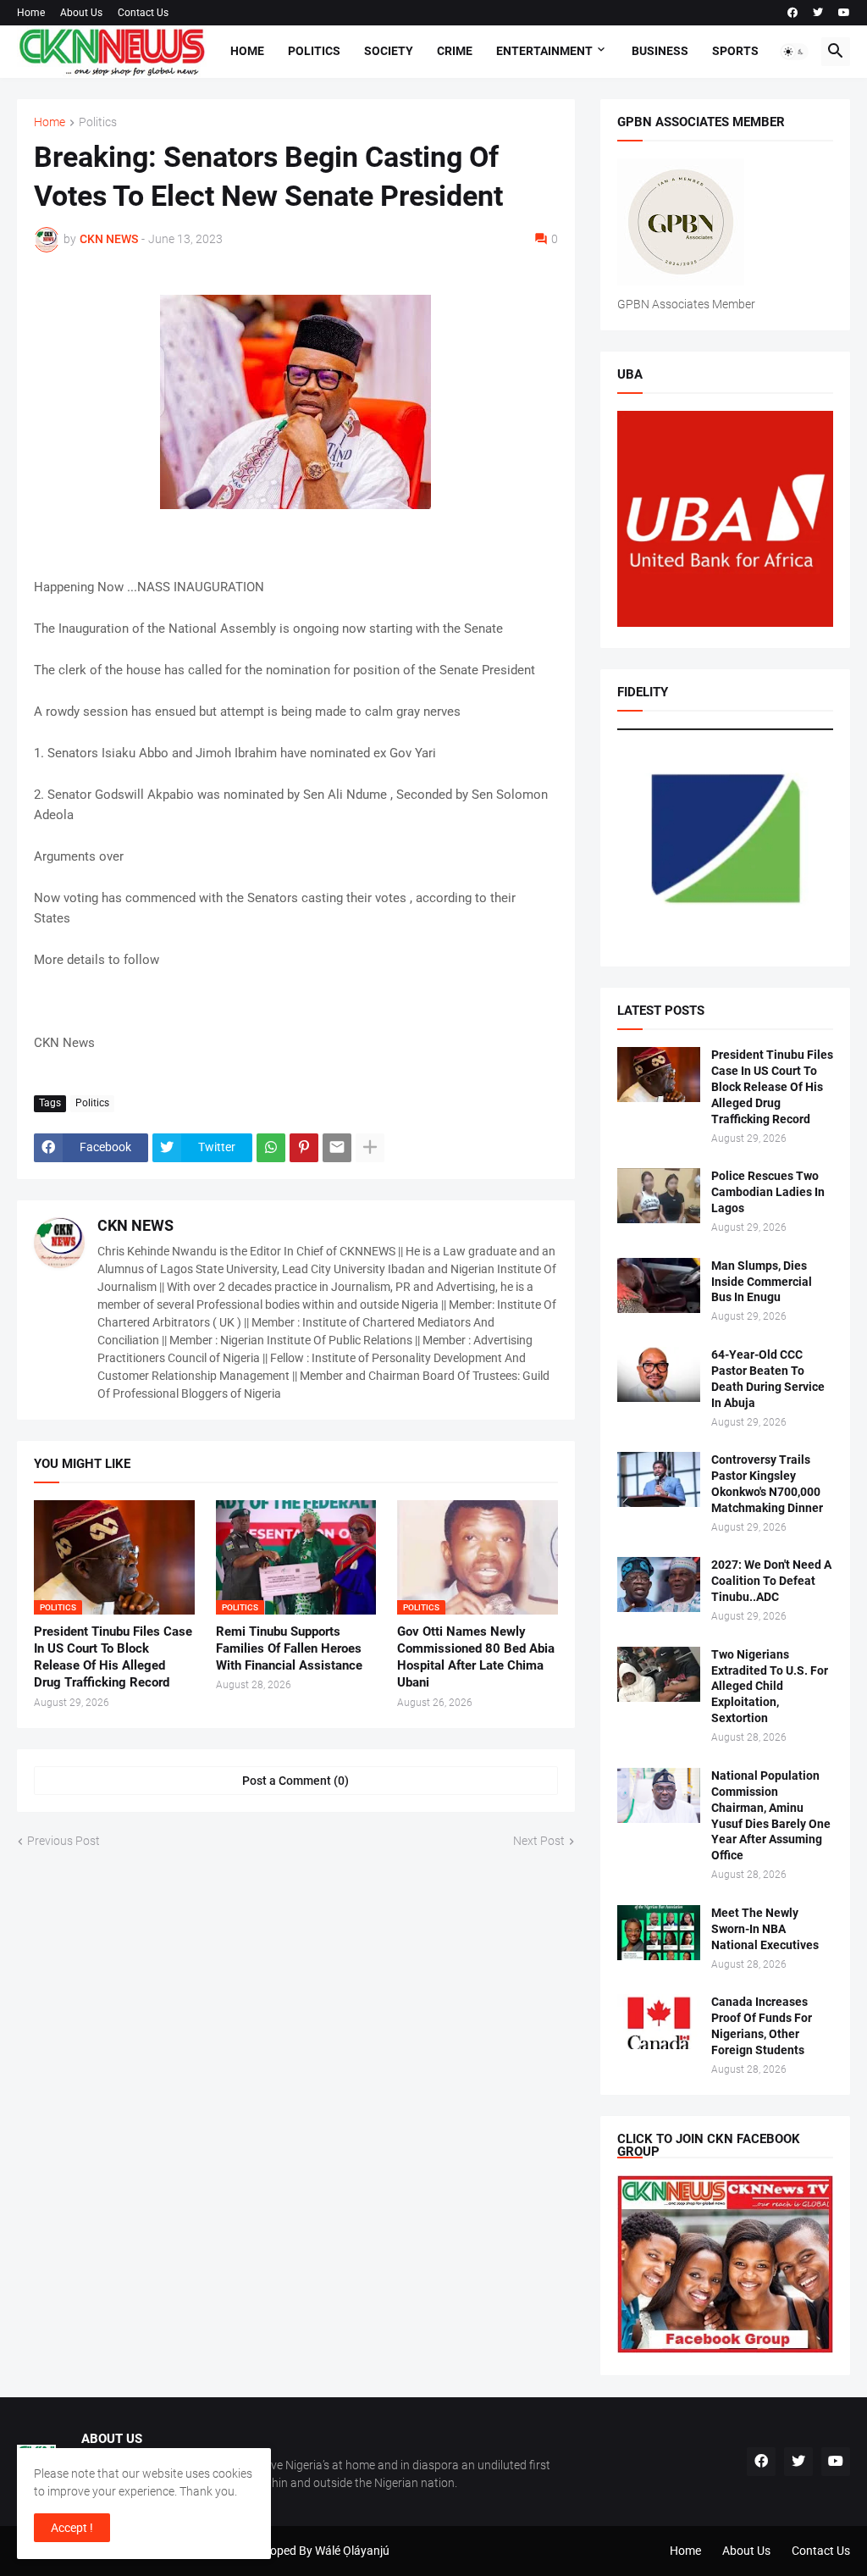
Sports (735, 51)
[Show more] (370, 1148)
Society (389, 51)
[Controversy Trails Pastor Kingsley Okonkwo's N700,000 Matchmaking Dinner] (659, 1479)
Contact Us (143, 13)
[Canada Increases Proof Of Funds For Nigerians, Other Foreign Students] (659, 2022)
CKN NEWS (135, 1225)
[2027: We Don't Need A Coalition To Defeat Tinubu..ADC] (659, 1584)
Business (660, 51)
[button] (794, 52)
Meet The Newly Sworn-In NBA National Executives (765, 1929)
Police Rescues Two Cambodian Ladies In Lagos (768, 1192)
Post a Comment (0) (295, 1781)
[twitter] (818, 13)
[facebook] (792, 13)
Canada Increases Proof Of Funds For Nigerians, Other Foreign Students (762, 2026)
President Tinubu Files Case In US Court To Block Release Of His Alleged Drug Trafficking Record (113, 1657)
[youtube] (844, 13)
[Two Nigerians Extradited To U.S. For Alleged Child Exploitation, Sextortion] (659, 1674)
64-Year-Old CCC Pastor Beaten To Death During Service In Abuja (768, 1379)
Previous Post (64, 1841)
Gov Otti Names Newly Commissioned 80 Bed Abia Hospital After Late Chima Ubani (476, 1657)
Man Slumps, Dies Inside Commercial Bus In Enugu (762, 1282)
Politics (314, 51)
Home (31, 13)
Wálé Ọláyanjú (352, 2551)
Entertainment (544, 51)
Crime (455, 51)
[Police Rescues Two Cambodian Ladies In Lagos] (659, 1196)
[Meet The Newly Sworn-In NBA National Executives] (659, 1933)
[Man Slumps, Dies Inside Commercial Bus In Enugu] (659, 1285)
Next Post (539, 1841)
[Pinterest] (304, 1148)
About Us (81, 13)
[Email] (337, 1148)
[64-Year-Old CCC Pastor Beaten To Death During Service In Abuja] (659, 1374)
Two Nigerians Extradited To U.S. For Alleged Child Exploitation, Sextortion (770, 1687)
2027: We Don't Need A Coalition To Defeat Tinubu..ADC (771, 1581)
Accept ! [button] (72, 2528)
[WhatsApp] (271, 1148)
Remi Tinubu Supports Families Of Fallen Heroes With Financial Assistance (289, 1649)
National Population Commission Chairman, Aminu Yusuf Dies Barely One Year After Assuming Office (771, 1816)
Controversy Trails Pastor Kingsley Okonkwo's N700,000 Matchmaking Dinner (767, 1484)
